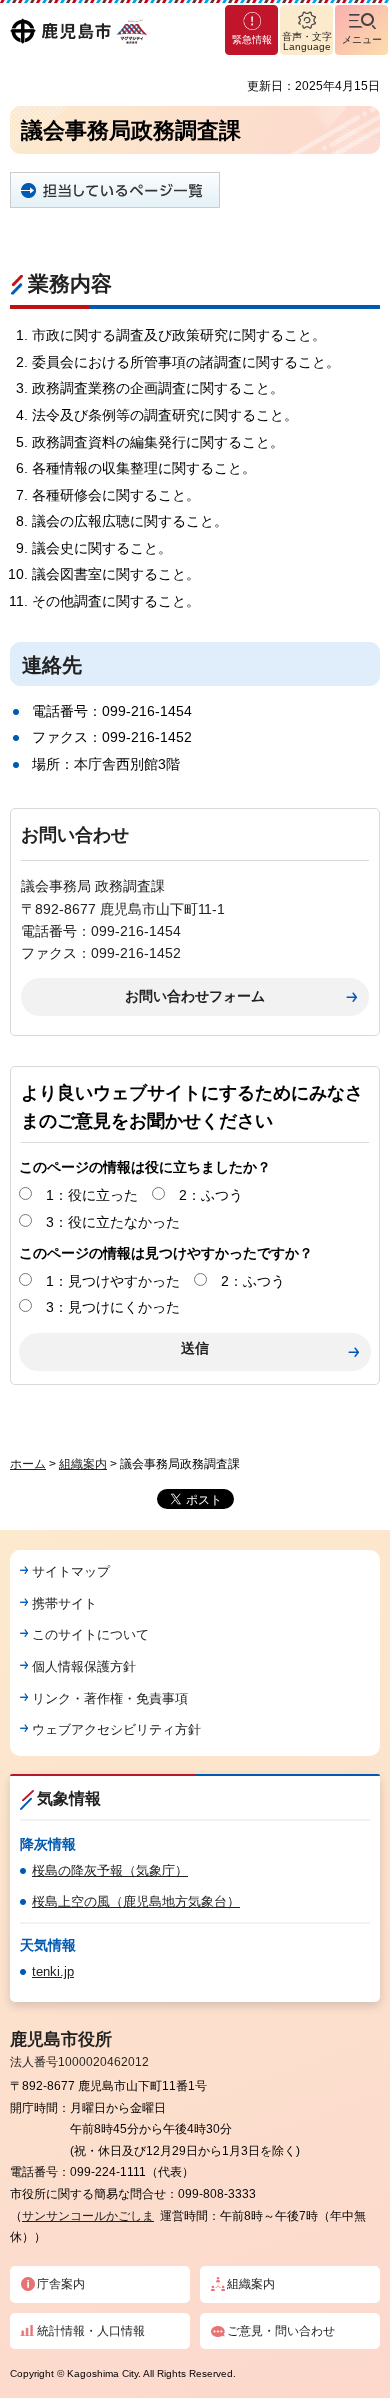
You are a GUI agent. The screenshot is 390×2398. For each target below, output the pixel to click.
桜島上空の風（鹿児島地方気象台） (136, 1901)
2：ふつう (211, 1195)
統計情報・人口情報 (91, 2331)
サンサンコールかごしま (88, 2216)
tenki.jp (53, 1971)
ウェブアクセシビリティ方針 (116, 1729)
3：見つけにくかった (113, 1307)
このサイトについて (90, 1634)
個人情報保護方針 (84, 1666)
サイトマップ (71, 1571)
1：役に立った (92, 1195)
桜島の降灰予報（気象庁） (110, 1870)
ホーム (28, 1464)
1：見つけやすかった (113, 1281)
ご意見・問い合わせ (281, 2331)
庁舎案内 (61, 2284)
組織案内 (83, 1464)
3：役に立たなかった (113, 1222)
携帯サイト (64, 1603)
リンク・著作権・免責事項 (110, 1698)
